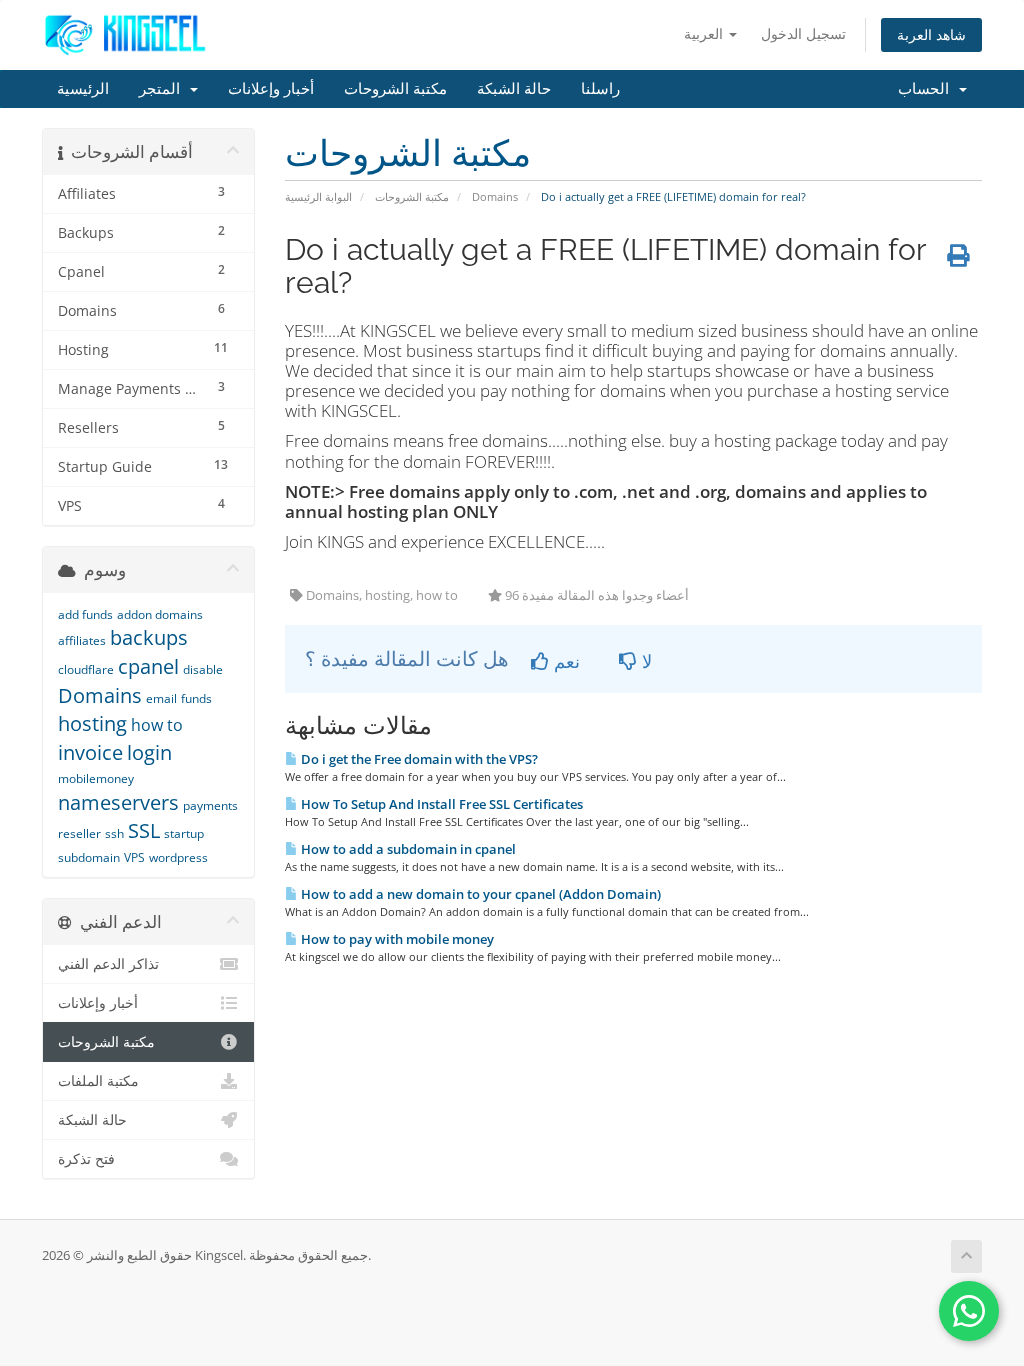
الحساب (927, 89)
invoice (90, 752)
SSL (144, 830)
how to (157, 725)
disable (203, 669)
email (161, 698)
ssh (114, 833)
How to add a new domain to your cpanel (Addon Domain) (479, 894)
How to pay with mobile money (396, 939)
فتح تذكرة (86, 1159)
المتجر (163, 89)
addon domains (160, 614)
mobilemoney (96, 778)
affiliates (82, 640)
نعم (564, 661)
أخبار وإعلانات (271, 89)
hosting (92, 723)
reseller (79, 833)
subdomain (89, 857)
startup (184, 833)
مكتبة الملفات (98, 1081)
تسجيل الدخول (803, 33)
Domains (495, 196)
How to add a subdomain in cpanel (407, 849)
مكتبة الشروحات (395, 89)
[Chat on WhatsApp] (969, 1311)
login (149, 752)
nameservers (118, 802)
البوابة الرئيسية (318, 196)
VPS (134, 857)
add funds (85, 614)
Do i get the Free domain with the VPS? (418, 759)
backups (149, 637)
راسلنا (600, 89)
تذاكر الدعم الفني (108, 964)
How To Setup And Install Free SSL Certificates (440, 804)
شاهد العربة (931, 34)
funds (196, 698)
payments (210, 805)
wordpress (178, 857)
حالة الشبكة (514, 89)
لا (644, 661)
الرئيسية (83, 89)
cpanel (148, 666)
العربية (705, 33)
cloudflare (86, 669)
